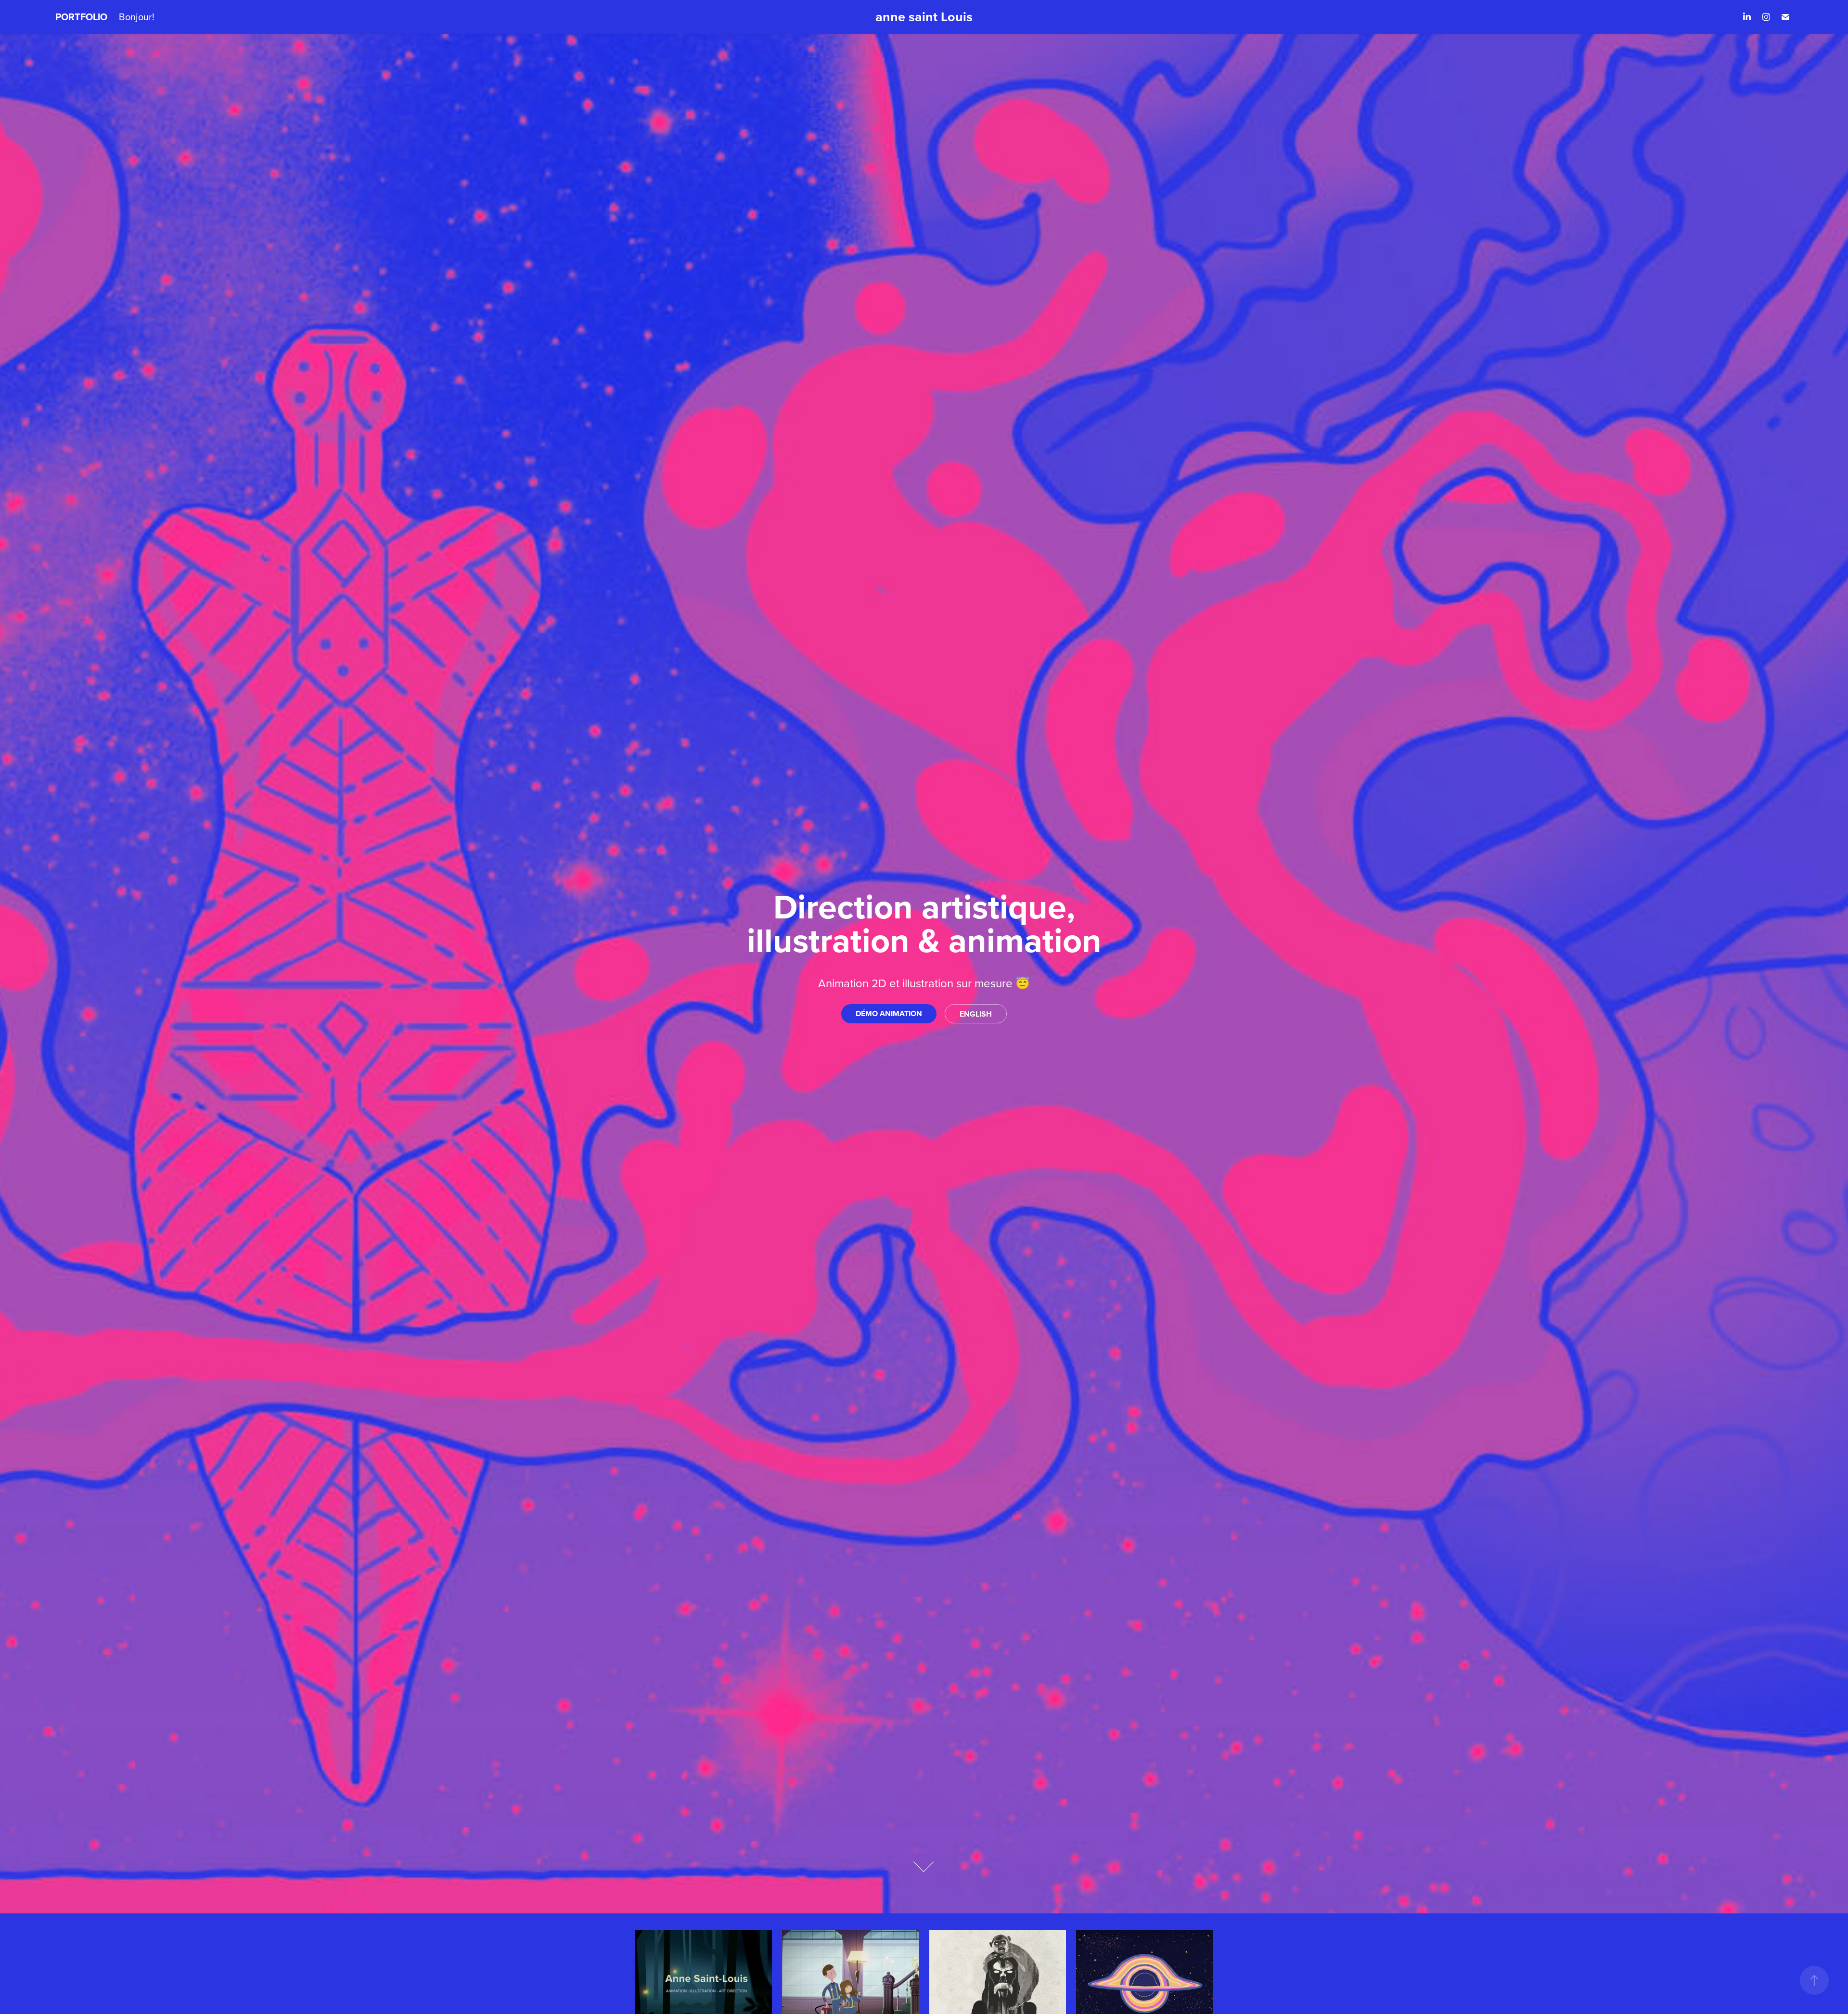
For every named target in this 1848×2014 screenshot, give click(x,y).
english (976, 1014)
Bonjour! (137, 17)
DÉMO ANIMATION (889, 1013)
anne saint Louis (924, 17)
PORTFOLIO (81, 17)
